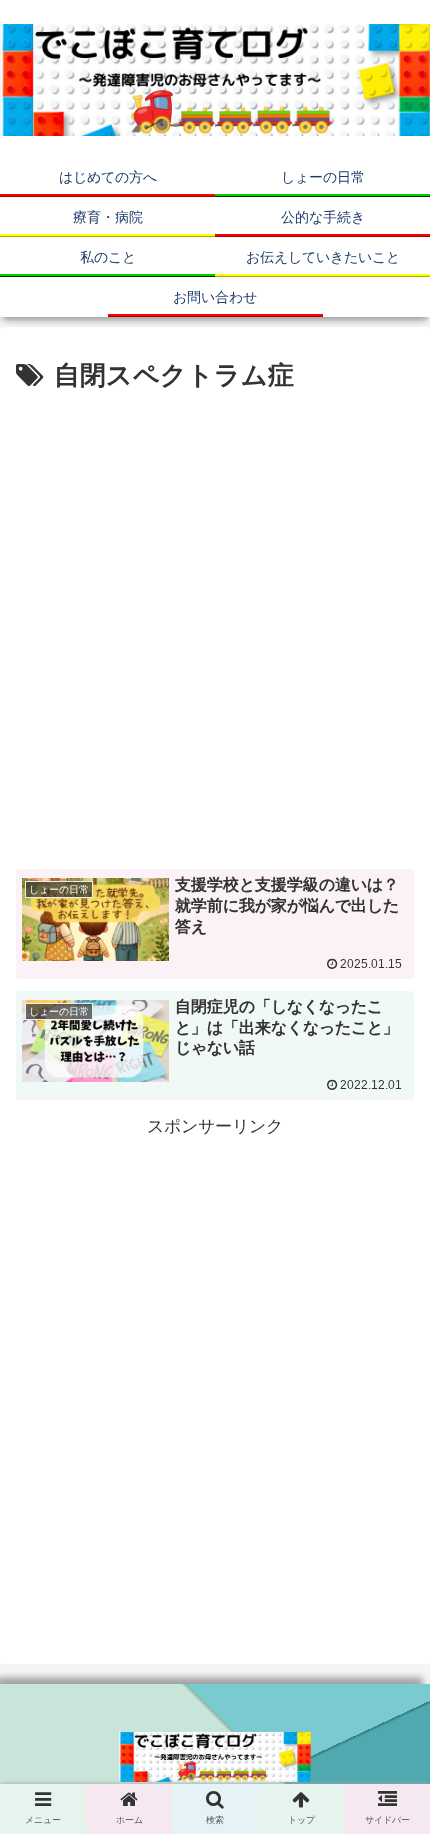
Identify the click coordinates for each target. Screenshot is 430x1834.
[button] (388, 1683)
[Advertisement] (215, 624)
